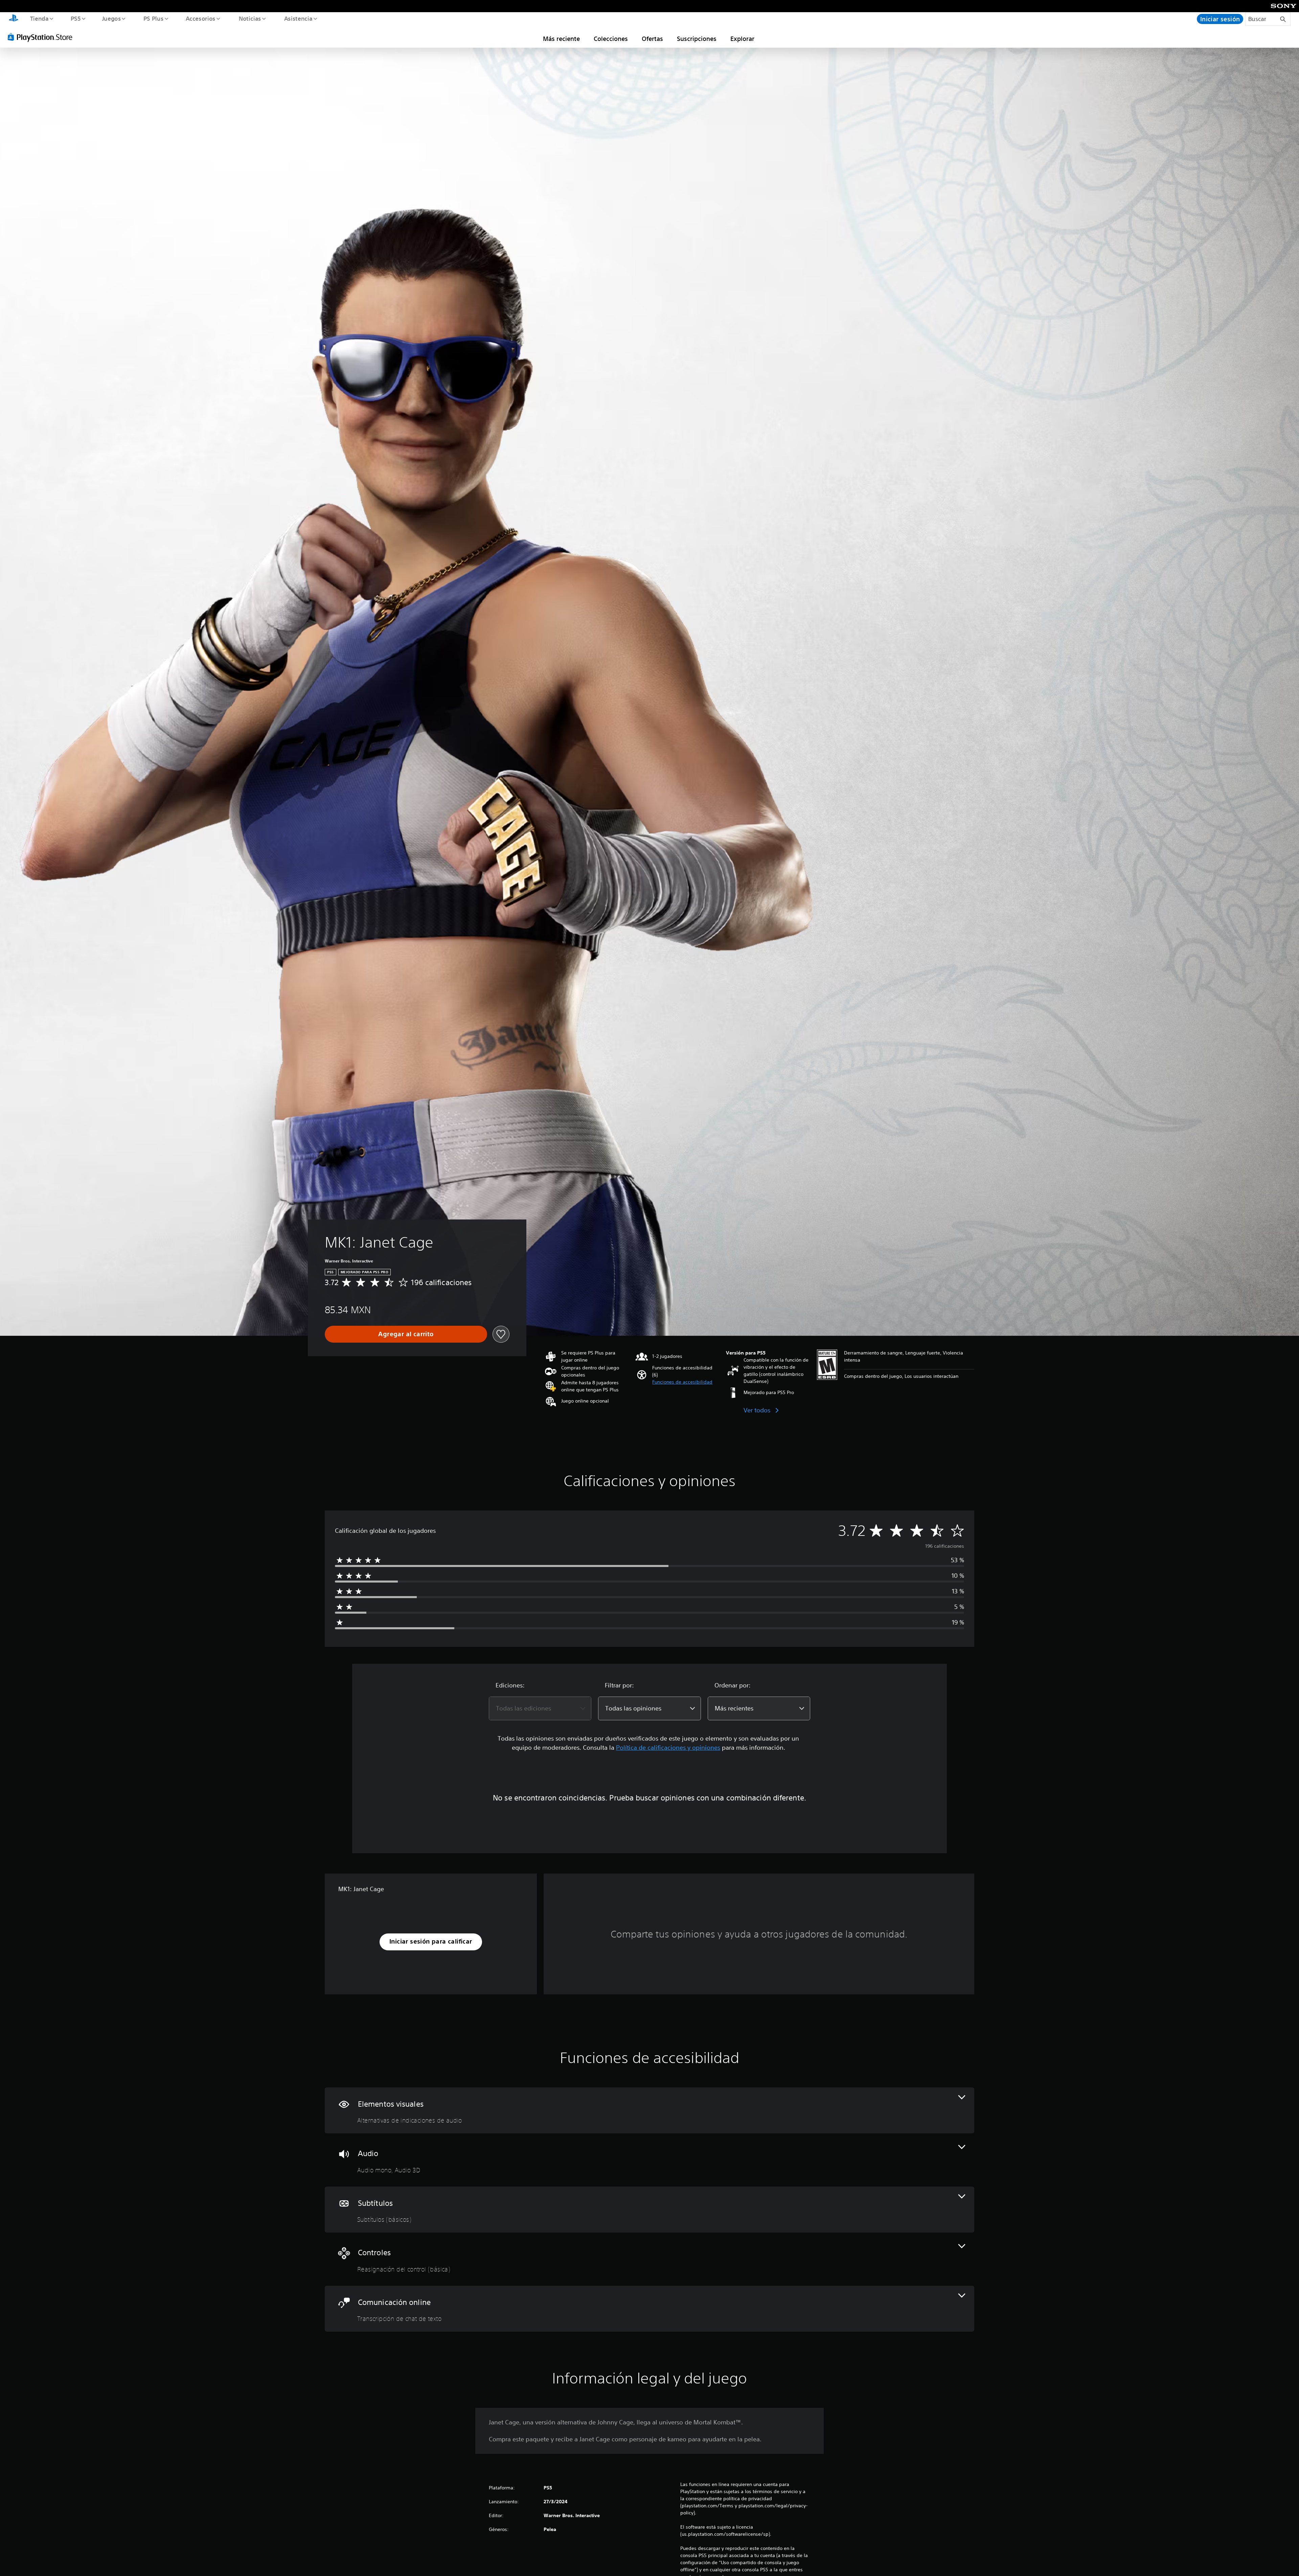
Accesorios (201, 18)
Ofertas (652, 39)
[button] (682, 1382)
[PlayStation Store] (42, 37)
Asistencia (298, 18)
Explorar (742, 39)
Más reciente (561, 39)
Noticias (250, 18)
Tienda (39, 18)
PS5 (76, 18)
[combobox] (540, 1708)
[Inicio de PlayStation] (14, 19)
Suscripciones (697, 39)
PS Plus (153, 18)
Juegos (112, 18)
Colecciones (611, 39)
